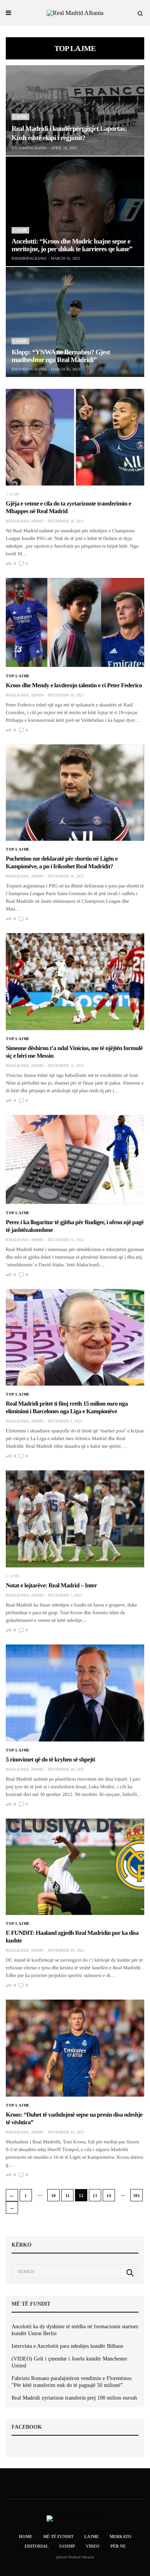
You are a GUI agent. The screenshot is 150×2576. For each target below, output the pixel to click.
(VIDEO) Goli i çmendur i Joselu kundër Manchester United (69, 2362)
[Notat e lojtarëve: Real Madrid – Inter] (75, 1519)
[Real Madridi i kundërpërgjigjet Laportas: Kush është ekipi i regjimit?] (75, 110)
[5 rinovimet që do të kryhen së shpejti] (75, 1693)
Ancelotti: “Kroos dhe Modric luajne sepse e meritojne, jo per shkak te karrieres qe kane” (72, 245)
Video (93, 2546)
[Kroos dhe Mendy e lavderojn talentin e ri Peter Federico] (75, 623)
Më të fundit (58, 2536)
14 (109, 2196)
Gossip (67, 2546)
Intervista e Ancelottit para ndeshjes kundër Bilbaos (67, 2346)
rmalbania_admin (25, 521)
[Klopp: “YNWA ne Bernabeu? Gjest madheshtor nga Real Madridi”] (75, 322)
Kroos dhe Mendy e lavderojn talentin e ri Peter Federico (74, 686)
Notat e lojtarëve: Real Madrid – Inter (51, 1586)
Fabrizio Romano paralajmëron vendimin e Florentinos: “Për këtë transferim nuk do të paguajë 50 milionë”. (72, 2382)
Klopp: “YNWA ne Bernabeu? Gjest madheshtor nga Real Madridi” (61, 356)
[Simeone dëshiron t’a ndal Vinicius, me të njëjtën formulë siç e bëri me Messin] (75, 982)
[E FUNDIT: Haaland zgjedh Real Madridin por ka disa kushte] (75, 1867)
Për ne (118, 2546)
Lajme (20, 117)
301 (137, 2196)
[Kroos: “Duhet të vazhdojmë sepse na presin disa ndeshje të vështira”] (75, 2048)
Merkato (121, 2536)
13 (95, 2196)
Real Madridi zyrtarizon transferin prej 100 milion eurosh (74, 2398)
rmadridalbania (29, 148)
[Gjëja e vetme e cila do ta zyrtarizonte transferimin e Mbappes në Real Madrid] (75, 437)
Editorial (37, 2546)
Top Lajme (18, 676)
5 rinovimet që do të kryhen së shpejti (50, 1760)
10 (53, 2196)
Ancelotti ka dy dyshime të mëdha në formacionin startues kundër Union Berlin (75, 2330)
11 (67, 2196)
